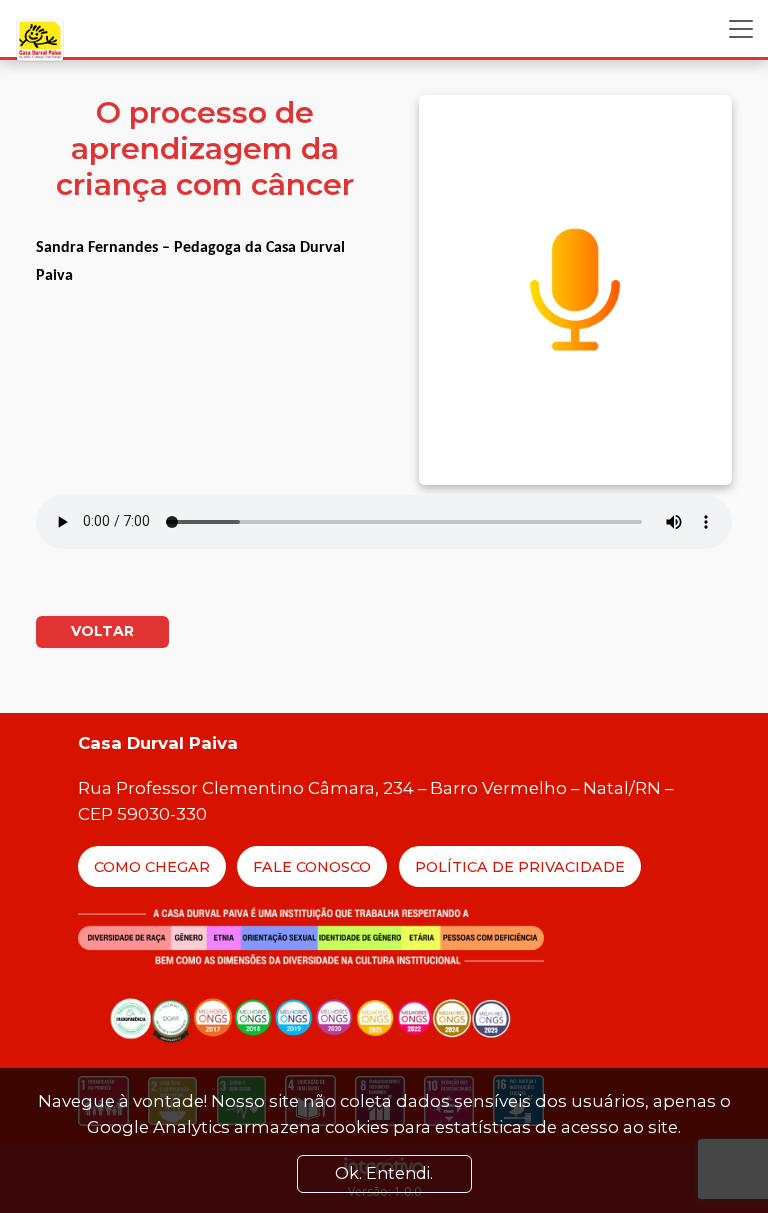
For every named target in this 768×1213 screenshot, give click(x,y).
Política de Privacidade (520, 867)
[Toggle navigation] (741, 29)
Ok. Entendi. (384, 1173)
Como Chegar (152, 867)
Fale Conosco (312, 867)
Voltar (102, 631)
